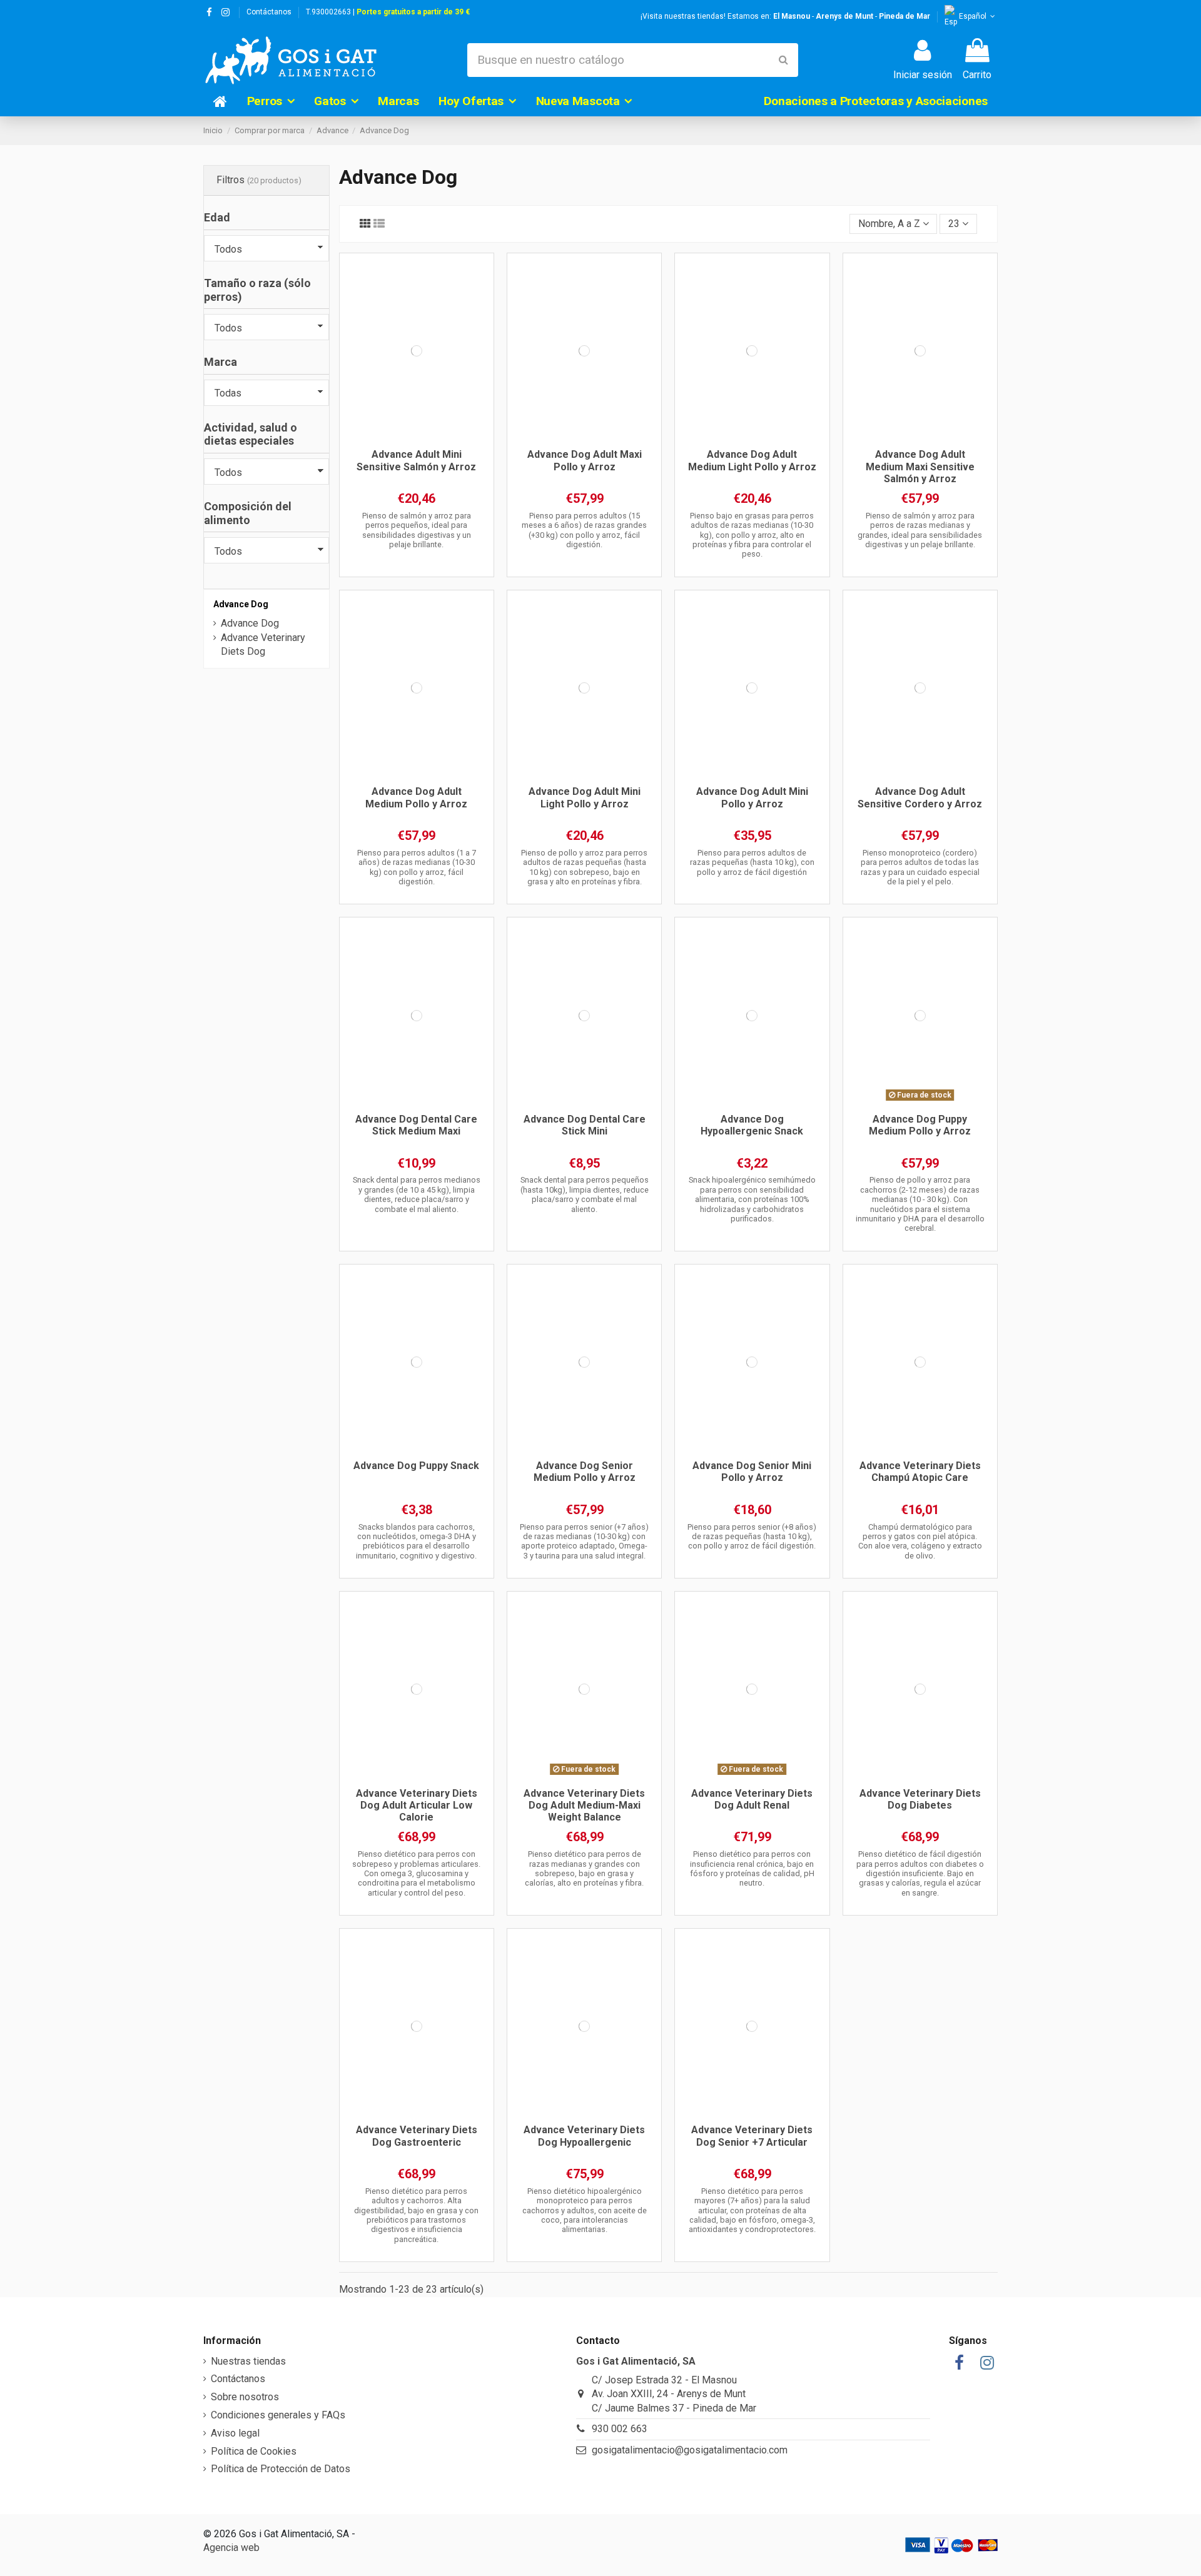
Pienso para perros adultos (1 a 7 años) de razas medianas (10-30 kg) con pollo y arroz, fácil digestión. (417, 867)
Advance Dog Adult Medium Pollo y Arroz (416, 797)
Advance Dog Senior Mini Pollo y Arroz (752, 1472)
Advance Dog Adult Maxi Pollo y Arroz (585, 460)
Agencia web (231, 2548)
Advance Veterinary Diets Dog (263, 644)
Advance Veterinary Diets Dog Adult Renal (752, 1799)
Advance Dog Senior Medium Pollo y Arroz (585, 1472)
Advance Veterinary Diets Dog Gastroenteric (417, 2136)
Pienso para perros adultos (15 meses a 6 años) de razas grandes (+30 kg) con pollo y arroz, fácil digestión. (584, 530)
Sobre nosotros (245, 2397)
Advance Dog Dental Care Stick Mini (585, 1125)
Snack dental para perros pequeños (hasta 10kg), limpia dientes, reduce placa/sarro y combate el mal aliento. (585, 1194)
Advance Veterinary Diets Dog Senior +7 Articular (752, 2136)
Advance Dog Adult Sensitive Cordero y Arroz (920, 797)
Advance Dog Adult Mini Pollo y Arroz (752, 797)
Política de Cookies (254, 2451)
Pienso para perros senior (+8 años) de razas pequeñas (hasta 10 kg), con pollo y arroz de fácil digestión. (752, 1537)
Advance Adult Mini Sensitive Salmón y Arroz (416, 460)
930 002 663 (620, 2429)
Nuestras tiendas (248, 2361)
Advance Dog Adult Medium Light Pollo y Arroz (752, 460)
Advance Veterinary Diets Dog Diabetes (920, 1799)
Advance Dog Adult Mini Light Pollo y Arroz (585, 797)
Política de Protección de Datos (281, 2469)
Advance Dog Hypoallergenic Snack (752, 1125)
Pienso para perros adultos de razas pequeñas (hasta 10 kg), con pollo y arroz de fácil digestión (752, 862)
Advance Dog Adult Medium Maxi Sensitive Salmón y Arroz (920, 466)
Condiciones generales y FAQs (278, 2415)
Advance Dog (241, 604)
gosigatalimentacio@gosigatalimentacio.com (690, 2450)
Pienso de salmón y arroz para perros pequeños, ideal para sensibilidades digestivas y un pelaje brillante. (417, 530)
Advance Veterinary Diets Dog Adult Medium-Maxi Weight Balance (584, 1805)
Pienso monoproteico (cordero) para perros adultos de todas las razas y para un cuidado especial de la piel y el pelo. (920, 867)
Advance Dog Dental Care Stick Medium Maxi (416, 1125)
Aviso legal (235, 2433)
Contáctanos (269, 12)
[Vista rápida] (417, 437)
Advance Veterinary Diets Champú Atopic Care (920, 1472)
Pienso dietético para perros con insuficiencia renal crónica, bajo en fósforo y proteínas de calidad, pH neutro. (752, 1868)
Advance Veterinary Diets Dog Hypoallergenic (584, 2136)
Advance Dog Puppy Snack (416, 1466)
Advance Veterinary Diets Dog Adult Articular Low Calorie (417, 1805)
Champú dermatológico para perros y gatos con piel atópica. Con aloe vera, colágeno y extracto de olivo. (920, 1541)
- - (852, 16)
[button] (271, 101)
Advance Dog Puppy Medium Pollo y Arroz (920, 1125)
